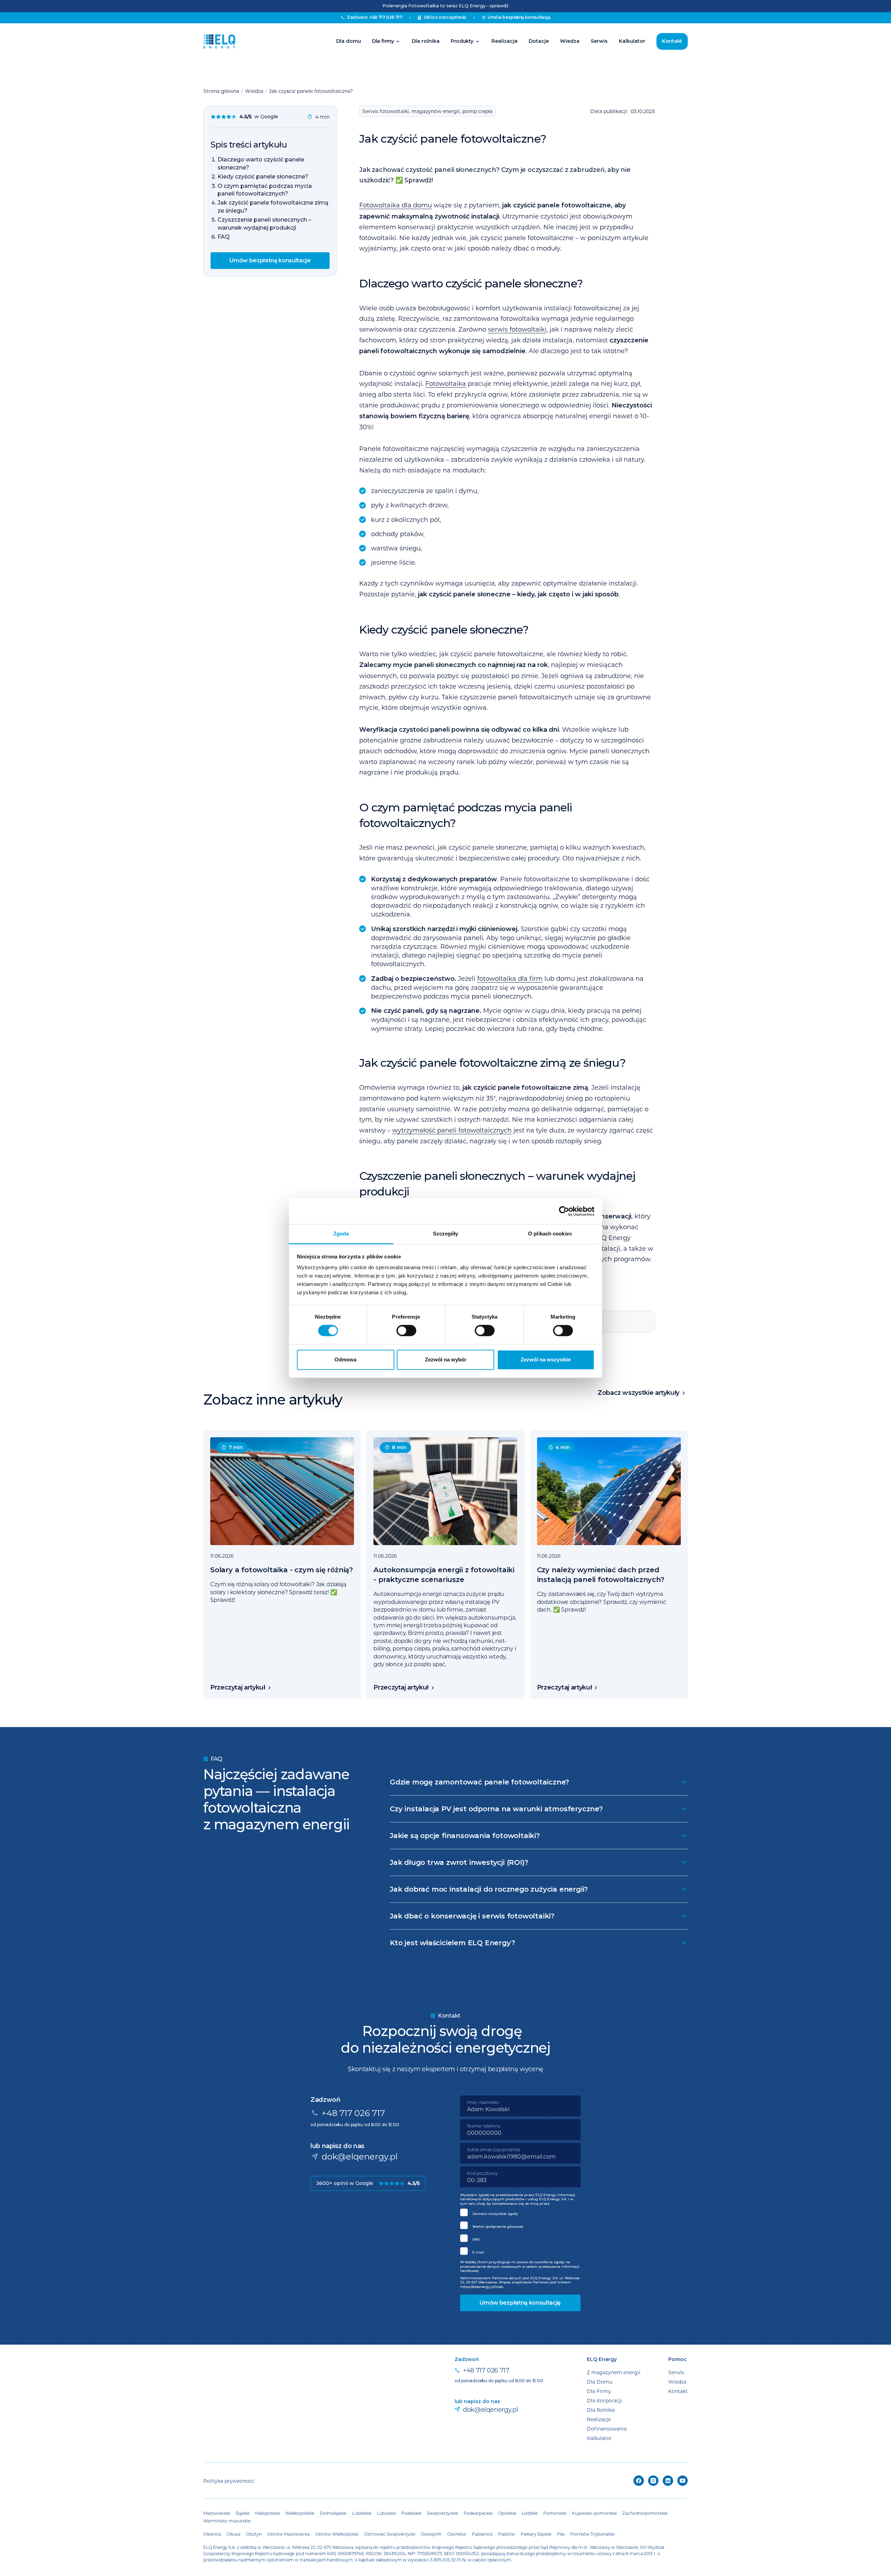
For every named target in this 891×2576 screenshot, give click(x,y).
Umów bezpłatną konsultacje (270, 260)
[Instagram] (653, 2481)
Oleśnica (212, 2534)
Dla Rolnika (601, 2410)
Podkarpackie (478, 2513)
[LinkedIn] (668, 2481)
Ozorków (457, 2534)
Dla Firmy (599, 2391)
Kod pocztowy (482, 2173)
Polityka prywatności (229, 2481)
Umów (519, 17)
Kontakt (672, 41)
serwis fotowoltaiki (517, 329)
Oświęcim (431, 2534)
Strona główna (221, 91)
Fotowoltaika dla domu (396, 205)
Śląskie (243, 2513)
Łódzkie (530, 2513)
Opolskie (507, 2513)
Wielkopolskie (300, 2513)
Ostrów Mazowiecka (289, 2534)
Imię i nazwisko (483, 2102)
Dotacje (539, 41)
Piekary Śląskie (536, 2534)
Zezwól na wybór (446, 1359)
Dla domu (349, 41)
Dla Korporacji (604, 2400)
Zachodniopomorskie (645, 2513)
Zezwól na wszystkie (546, 1359)
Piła (561, 2534)
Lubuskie (386, 2513)
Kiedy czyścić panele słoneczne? (263, 177)
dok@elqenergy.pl (360, 2156)
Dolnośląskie (333, 2513)
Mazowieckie (217, 2513)
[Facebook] (639, 2481)
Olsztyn (254, 2534)
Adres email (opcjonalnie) (494, 2149)
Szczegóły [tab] (446, 1234)
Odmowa (345, 1359)
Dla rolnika (426, 41)
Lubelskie (362, 2513)
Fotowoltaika (446, 383)
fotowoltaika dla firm (510, 978)
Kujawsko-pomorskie (594, 2513)
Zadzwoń (374, 17)
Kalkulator (632, 41)
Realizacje (504, 41)
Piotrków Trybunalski (592, 2534)
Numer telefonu (484, 2126)
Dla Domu (600, 2382)
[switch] (406, 1331)
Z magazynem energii (614, 2372)
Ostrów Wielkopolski (337, 2534)
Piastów (507, 2534)
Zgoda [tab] (341, 1234)
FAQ (224, 237)
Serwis (599, 41)
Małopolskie (267, 2513)
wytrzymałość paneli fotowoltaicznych (452, 1130)
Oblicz (445, 17)
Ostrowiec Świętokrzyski (390, 2534)
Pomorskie (555, 2513)
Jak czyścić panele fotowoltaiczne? (311, 91)
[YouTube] (683, 2481)
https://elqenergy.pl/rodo (482, 2287)
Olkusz (234, 2534)
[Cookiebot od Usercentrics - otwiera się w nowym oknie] (564, 1211)
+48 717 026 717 (353, 2113)
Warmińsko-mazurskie (227, 2521)
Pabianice (482, 2534)
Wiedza (570, 41)
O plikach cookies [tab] (550, 1234)
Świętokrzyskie (443, 2513)
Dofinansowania (607, 2429)
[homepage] (219, 41)
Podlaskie (411, 2513)
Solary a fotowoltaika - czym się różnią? (282, 1570)
